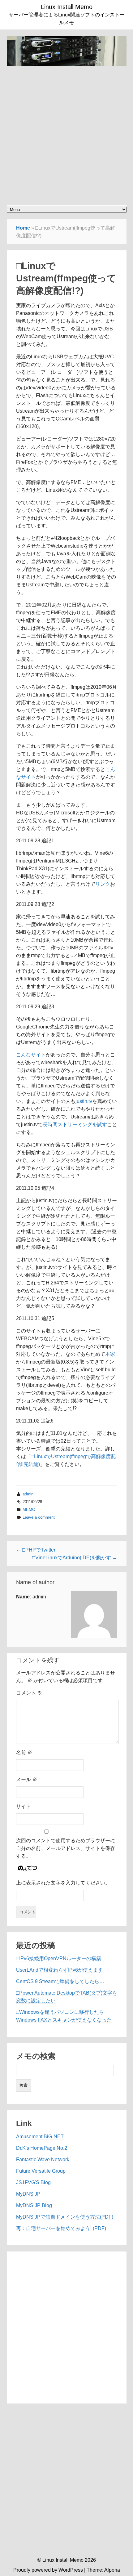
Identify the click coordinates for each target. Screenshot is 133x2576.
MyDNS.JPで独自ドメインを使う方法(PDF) (65, 2217)
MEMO (29, 1510)
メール (27, 1779)
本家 (110, 1354)
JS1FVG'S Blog (33, 2182)
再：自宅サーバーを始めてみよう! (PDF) (61, 2228)
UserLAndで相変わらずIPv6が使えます (59, 1970)
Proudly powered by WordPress (48, 2570)
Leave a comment (39, 1517)
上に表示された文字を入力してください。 (63, 1883)
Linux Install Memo (67, 7)
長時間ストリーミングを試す (75, 1124)
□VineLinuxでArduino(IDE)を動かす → (75, 1558)
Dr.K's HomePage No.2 (42, 2148)
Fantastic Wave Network (43, 2159)
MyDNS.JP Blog (34, 2205)
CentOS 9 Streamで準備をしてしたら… (60, 1981)
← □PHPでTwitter (36, 1550)
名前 (24, 1752)
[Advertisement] (66, 132)
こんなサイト (31, 1055)
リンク (103, 884)
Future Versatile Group (41, 2171)
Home (23, 228)
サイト (24, 1806)
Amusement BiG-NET (40, 2137)
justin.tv (84, 1101)
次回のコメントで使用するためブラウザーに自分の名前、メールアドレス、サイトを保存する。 (66, 1848)
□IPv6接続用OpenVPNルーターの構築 (59, 1958)
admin (28, 1494)
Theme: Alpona (103, 2570)
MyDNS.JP (28, 2194)
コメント (29, 1693)
